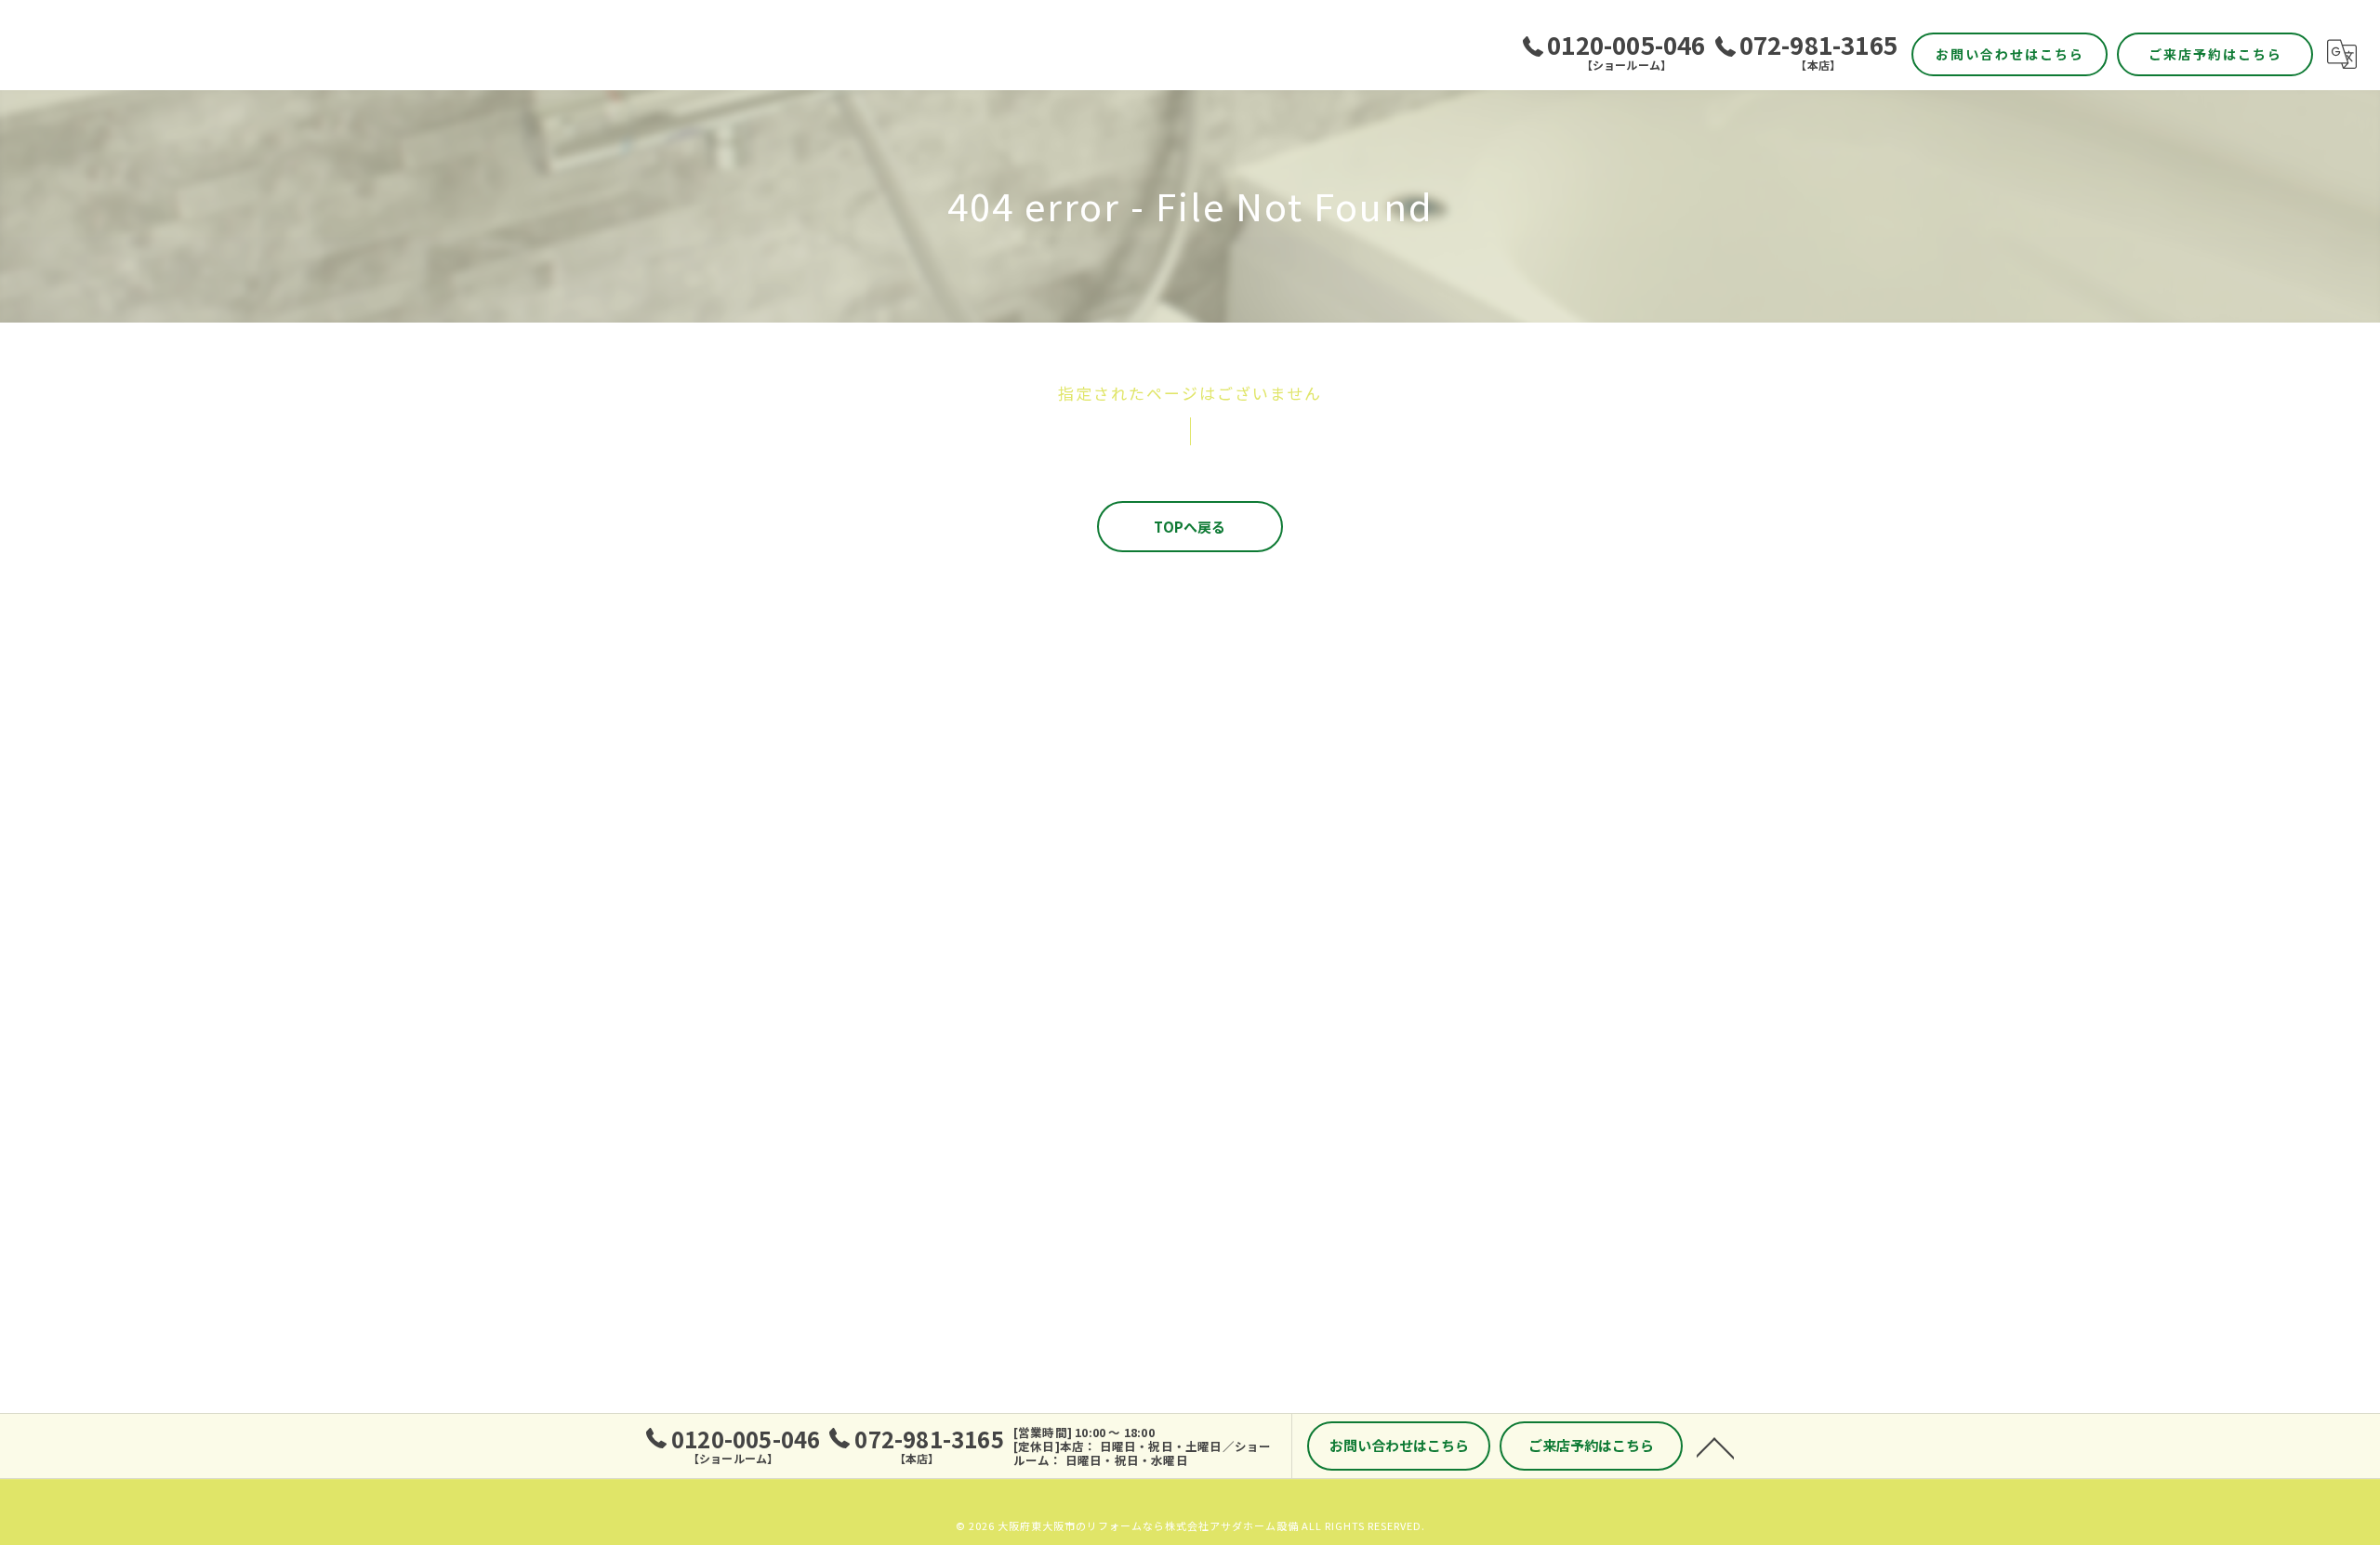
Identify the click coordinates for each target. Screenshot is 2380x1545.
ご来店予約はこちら (2215, 54)
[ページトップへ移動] (1715, 1446)
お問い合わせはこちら (2010, 54)
